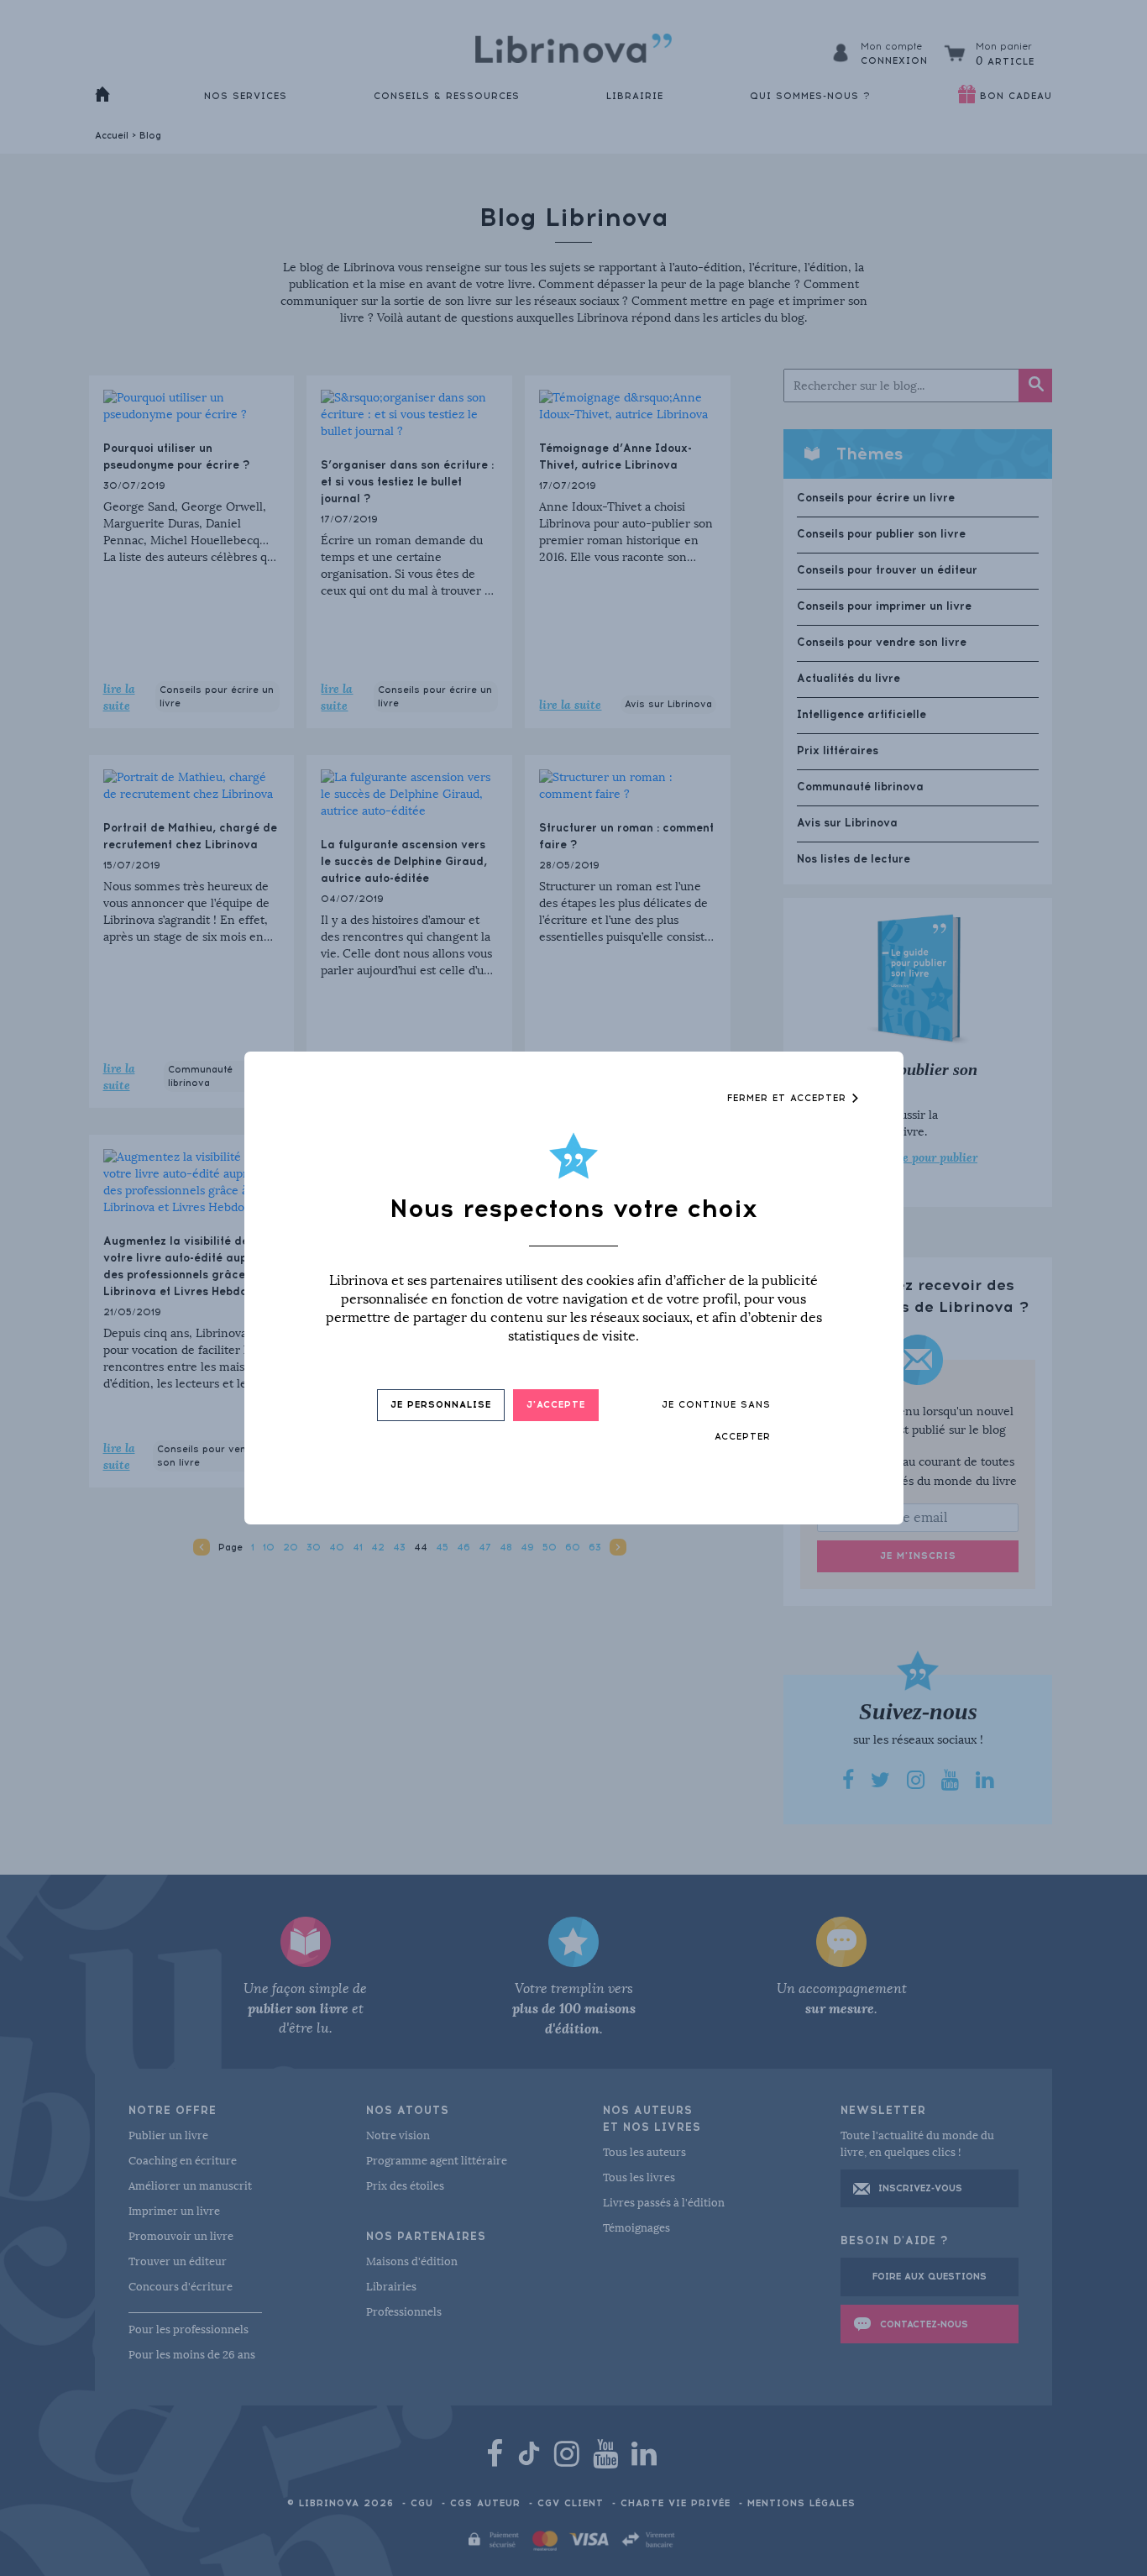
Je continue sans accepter (716, 1421)
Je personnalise (441, 1405)
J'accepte (556, 1405)
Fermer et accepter (789, 1098)
